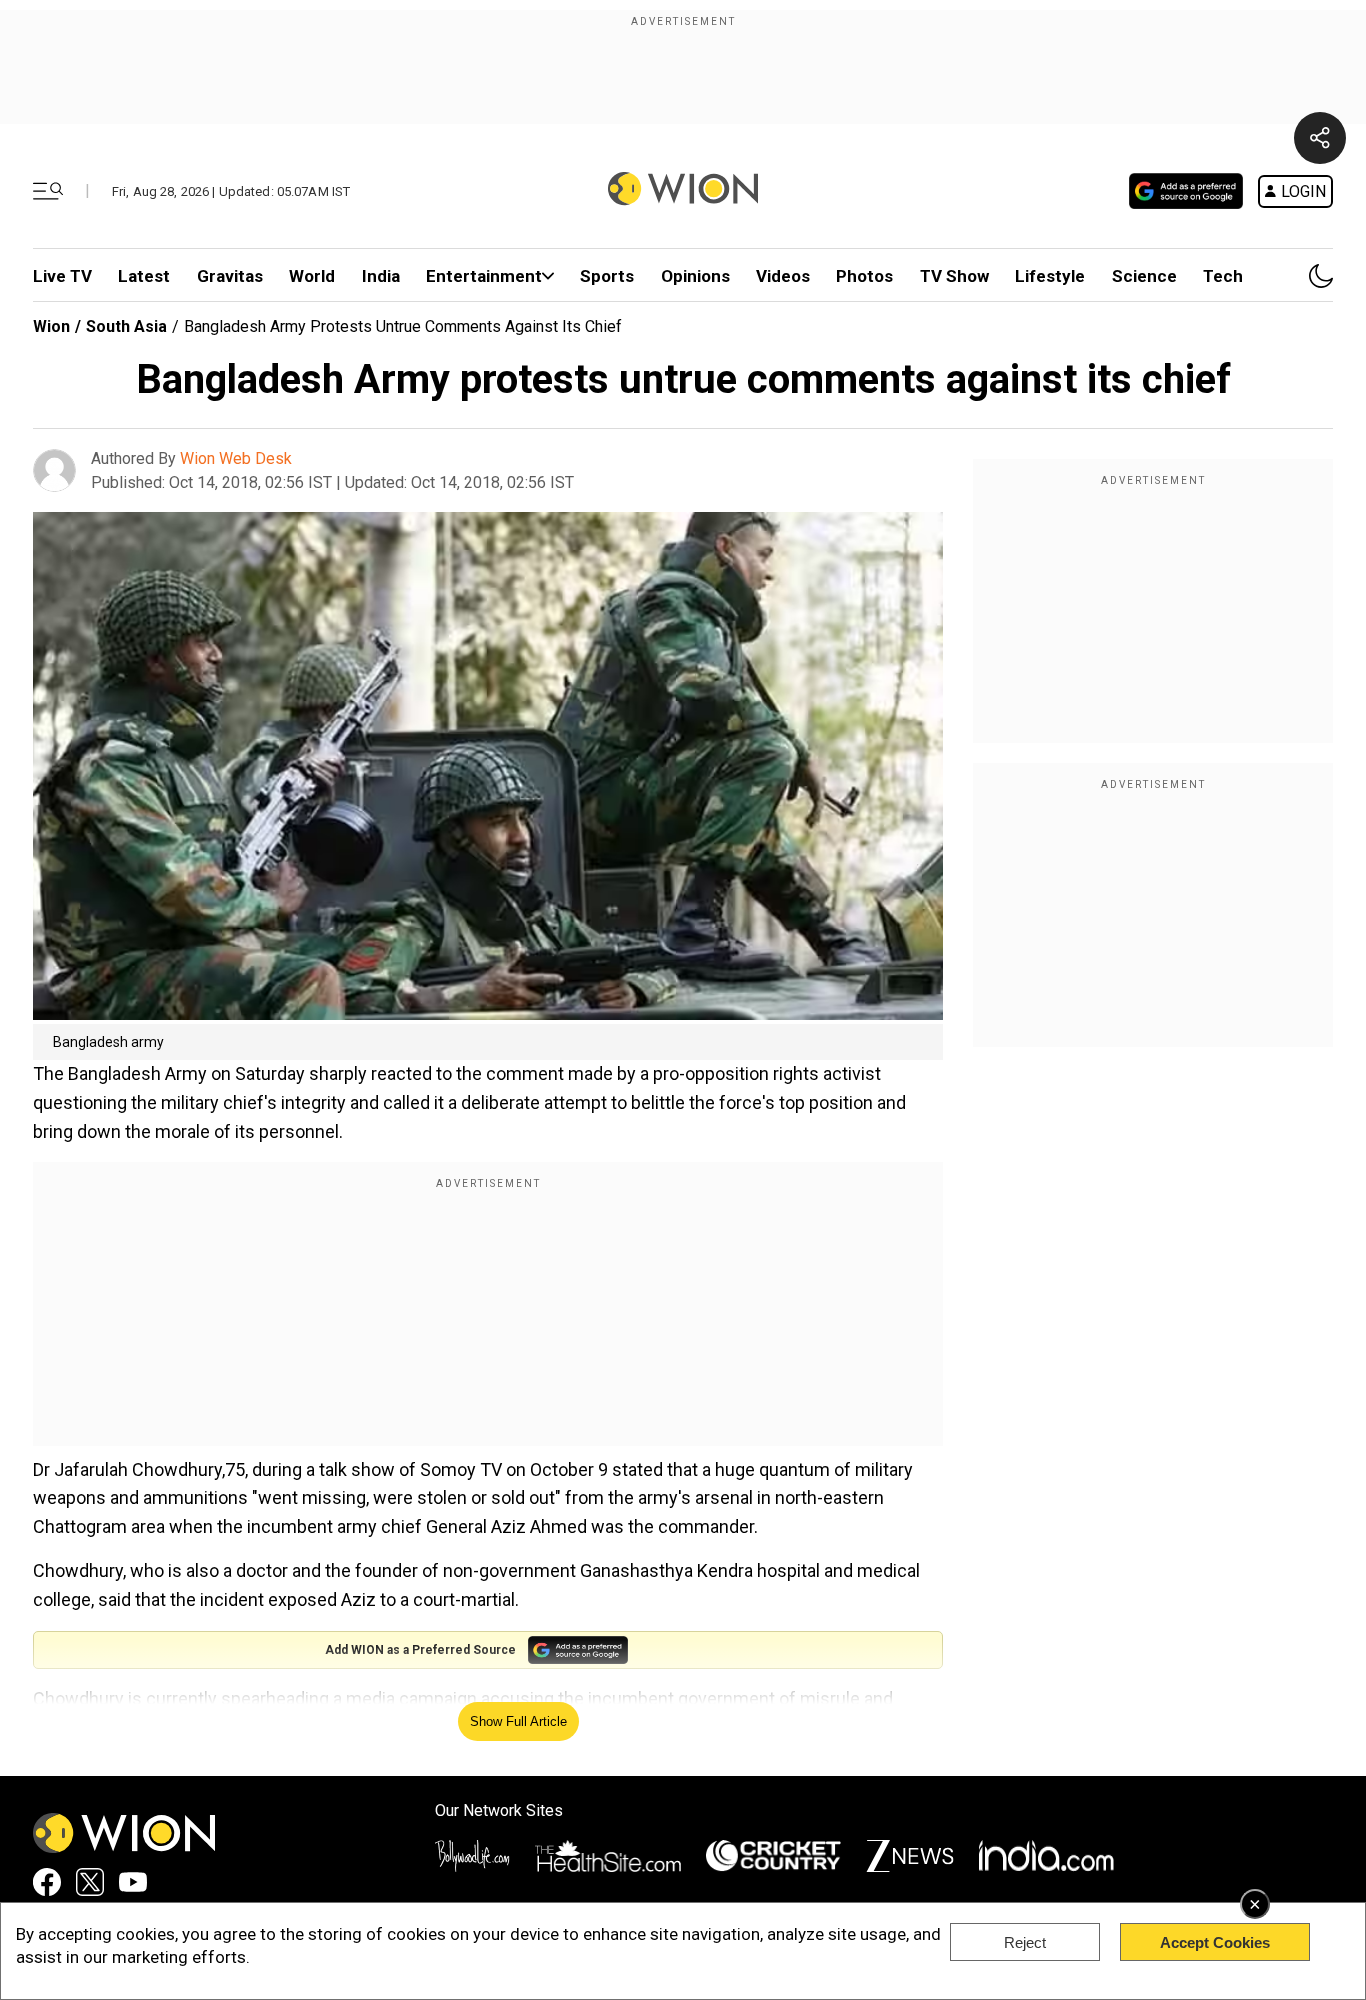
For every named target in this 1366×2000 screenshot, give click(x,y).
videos (783, 276)
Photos (864, 276)
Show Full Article (518, 1721)
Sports (607, 276)
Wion (51, 326)
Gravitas (230, 276)
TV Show (954, 276)
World (312, 276)
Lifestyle (1050, 276)
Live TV (62, 276)
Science (1144, 276)
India (381, 276)
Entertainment (484, 276)
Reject (1025, 1942)
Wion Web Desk (236, 458)
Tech (1223, 276)
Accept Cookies (1215, 1942)
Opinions (695, 276)
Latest (144, 276)
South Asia (126, 326)
